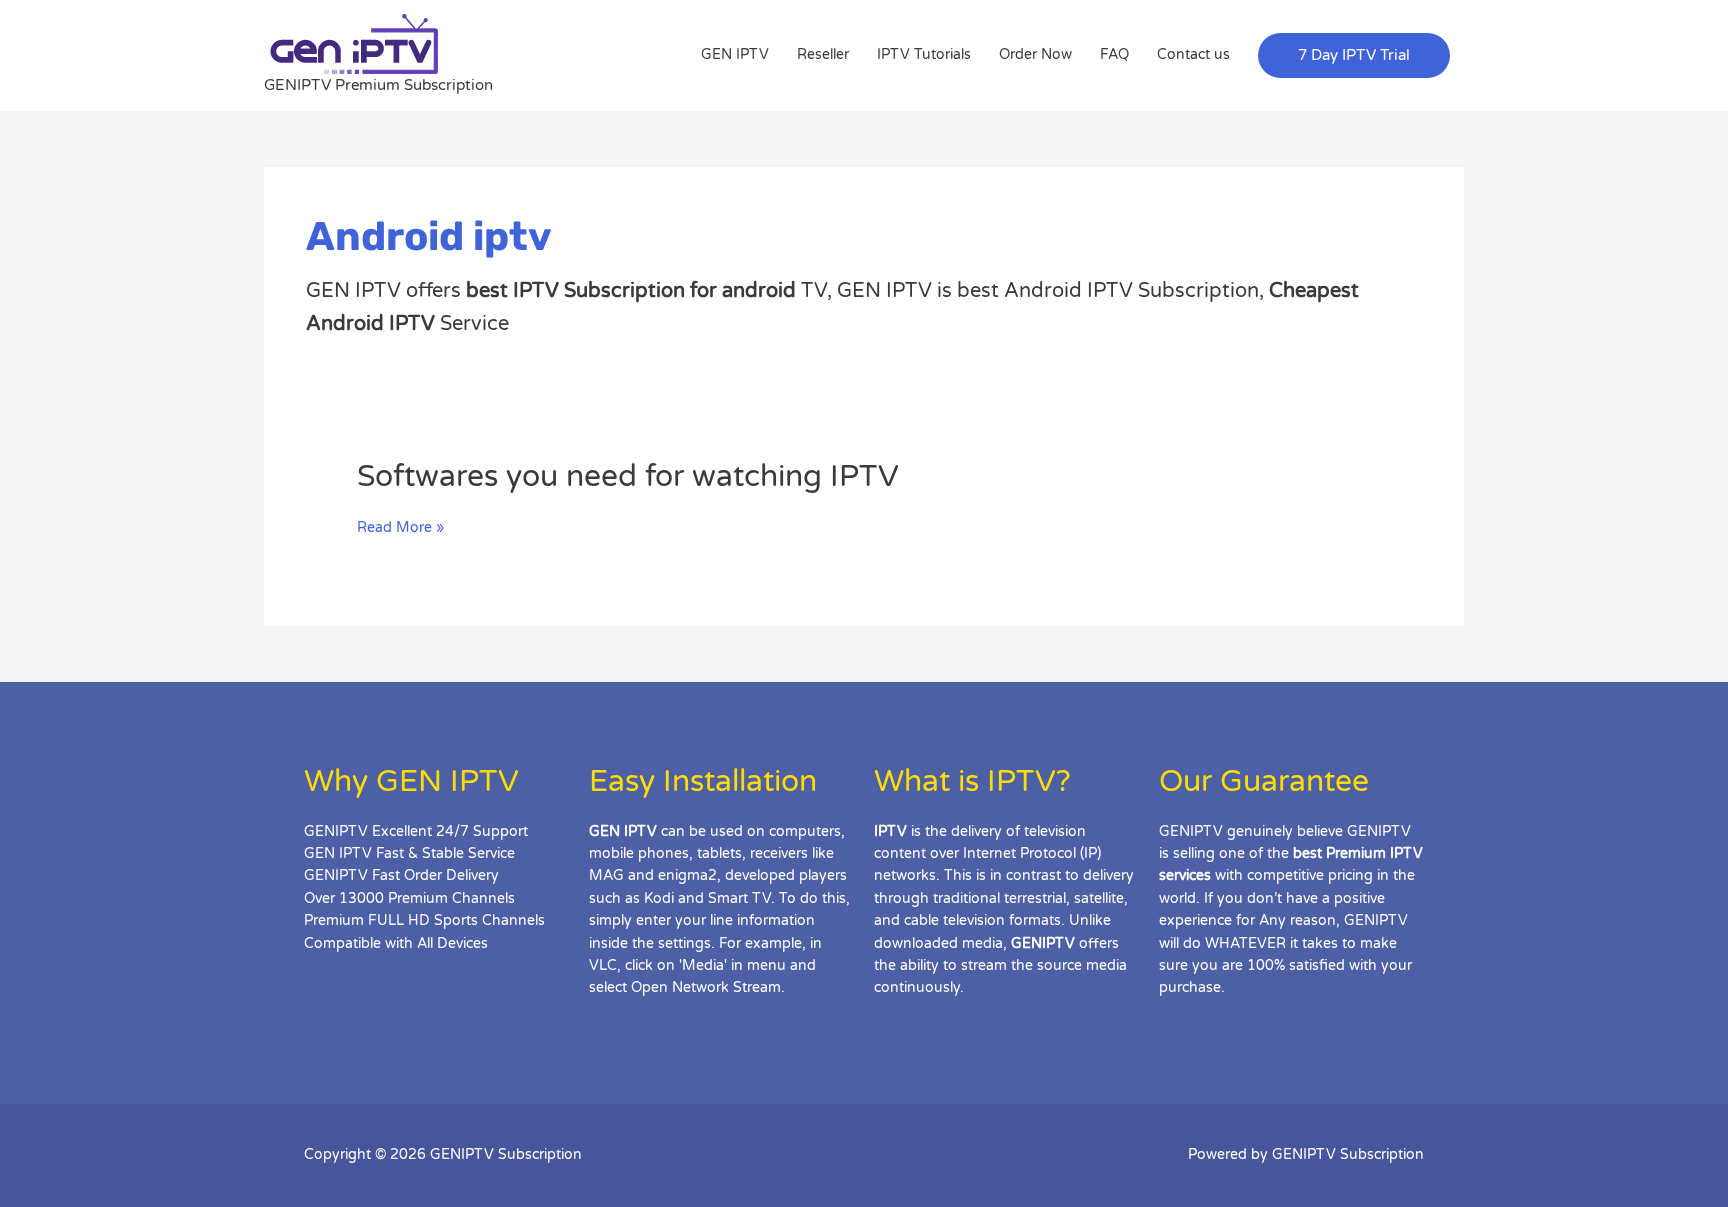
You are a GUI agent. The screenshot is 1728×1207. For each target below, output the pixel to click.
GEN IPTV (735, 54)
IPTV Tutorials (924, 54)
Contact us (1193, 54)
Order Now (1035, 54)
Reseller (823, 54)
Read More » (400, 528)
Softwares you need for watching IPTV (628, 476)
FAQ (1114, 54)
